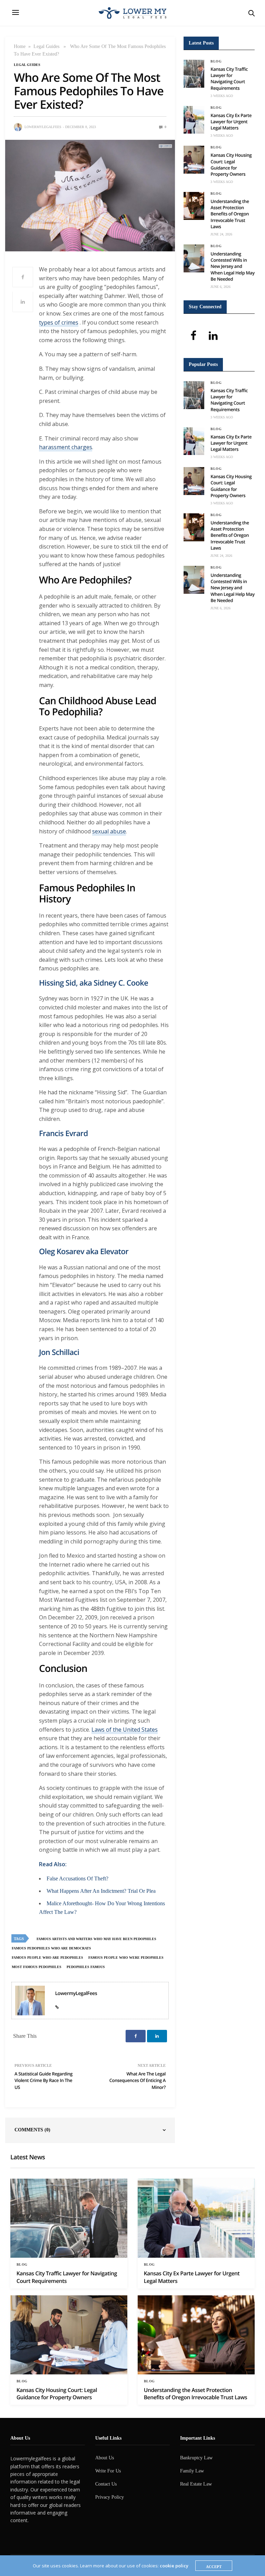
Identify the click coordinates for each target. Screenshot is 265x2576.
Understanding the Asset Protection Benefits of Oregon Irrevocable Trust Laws (230, 214)
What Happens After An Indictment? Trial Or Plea (101, 1891)
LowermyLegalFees (43, 127)
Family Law (192, 2471)
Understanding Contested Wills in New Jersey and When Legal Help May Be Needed (232, 266)
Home (20, 46)
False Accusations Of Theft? (77, 1878)
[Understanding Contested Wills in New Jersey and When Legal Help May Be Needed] (194, 258)
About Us (105, 2458)
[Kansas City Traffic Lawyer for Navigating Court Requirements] (194, 74)
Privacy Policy (110, 2497)
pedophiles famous (86, 1967)
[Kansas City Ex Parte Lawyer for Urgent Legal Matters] (194, 120)
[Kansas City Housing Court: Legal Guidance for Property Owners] (194, 160)
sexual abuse (109, 831)
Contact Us (106, 2484)
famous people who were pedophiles (126, 1958)
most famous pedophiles (37, 1967)
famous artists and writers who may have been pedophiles (96, 1939)
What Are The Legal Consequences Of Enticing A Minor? (138, 2080)
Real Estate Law (196, 2484)
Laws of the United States (125, 1730)
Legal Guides (46, 46)
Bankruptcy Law (196, 2458)
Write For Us (108, 2471)
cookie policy (174, 2566)
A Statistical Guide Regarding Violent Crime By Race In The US (43, 2080)
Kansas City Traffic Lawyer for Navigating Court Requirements (229, 79)
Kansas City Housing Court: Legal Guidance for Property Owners (231, 164)
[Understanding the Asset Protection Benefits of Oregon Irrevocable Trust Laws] (194, 206)
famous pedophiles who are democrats (51, 1948)
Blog (216, 61)
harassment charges (66, 447)
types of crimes (59, 322)
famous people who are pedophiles (47, 1958)
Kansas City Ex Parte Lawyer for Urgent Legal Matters (231, 122)
